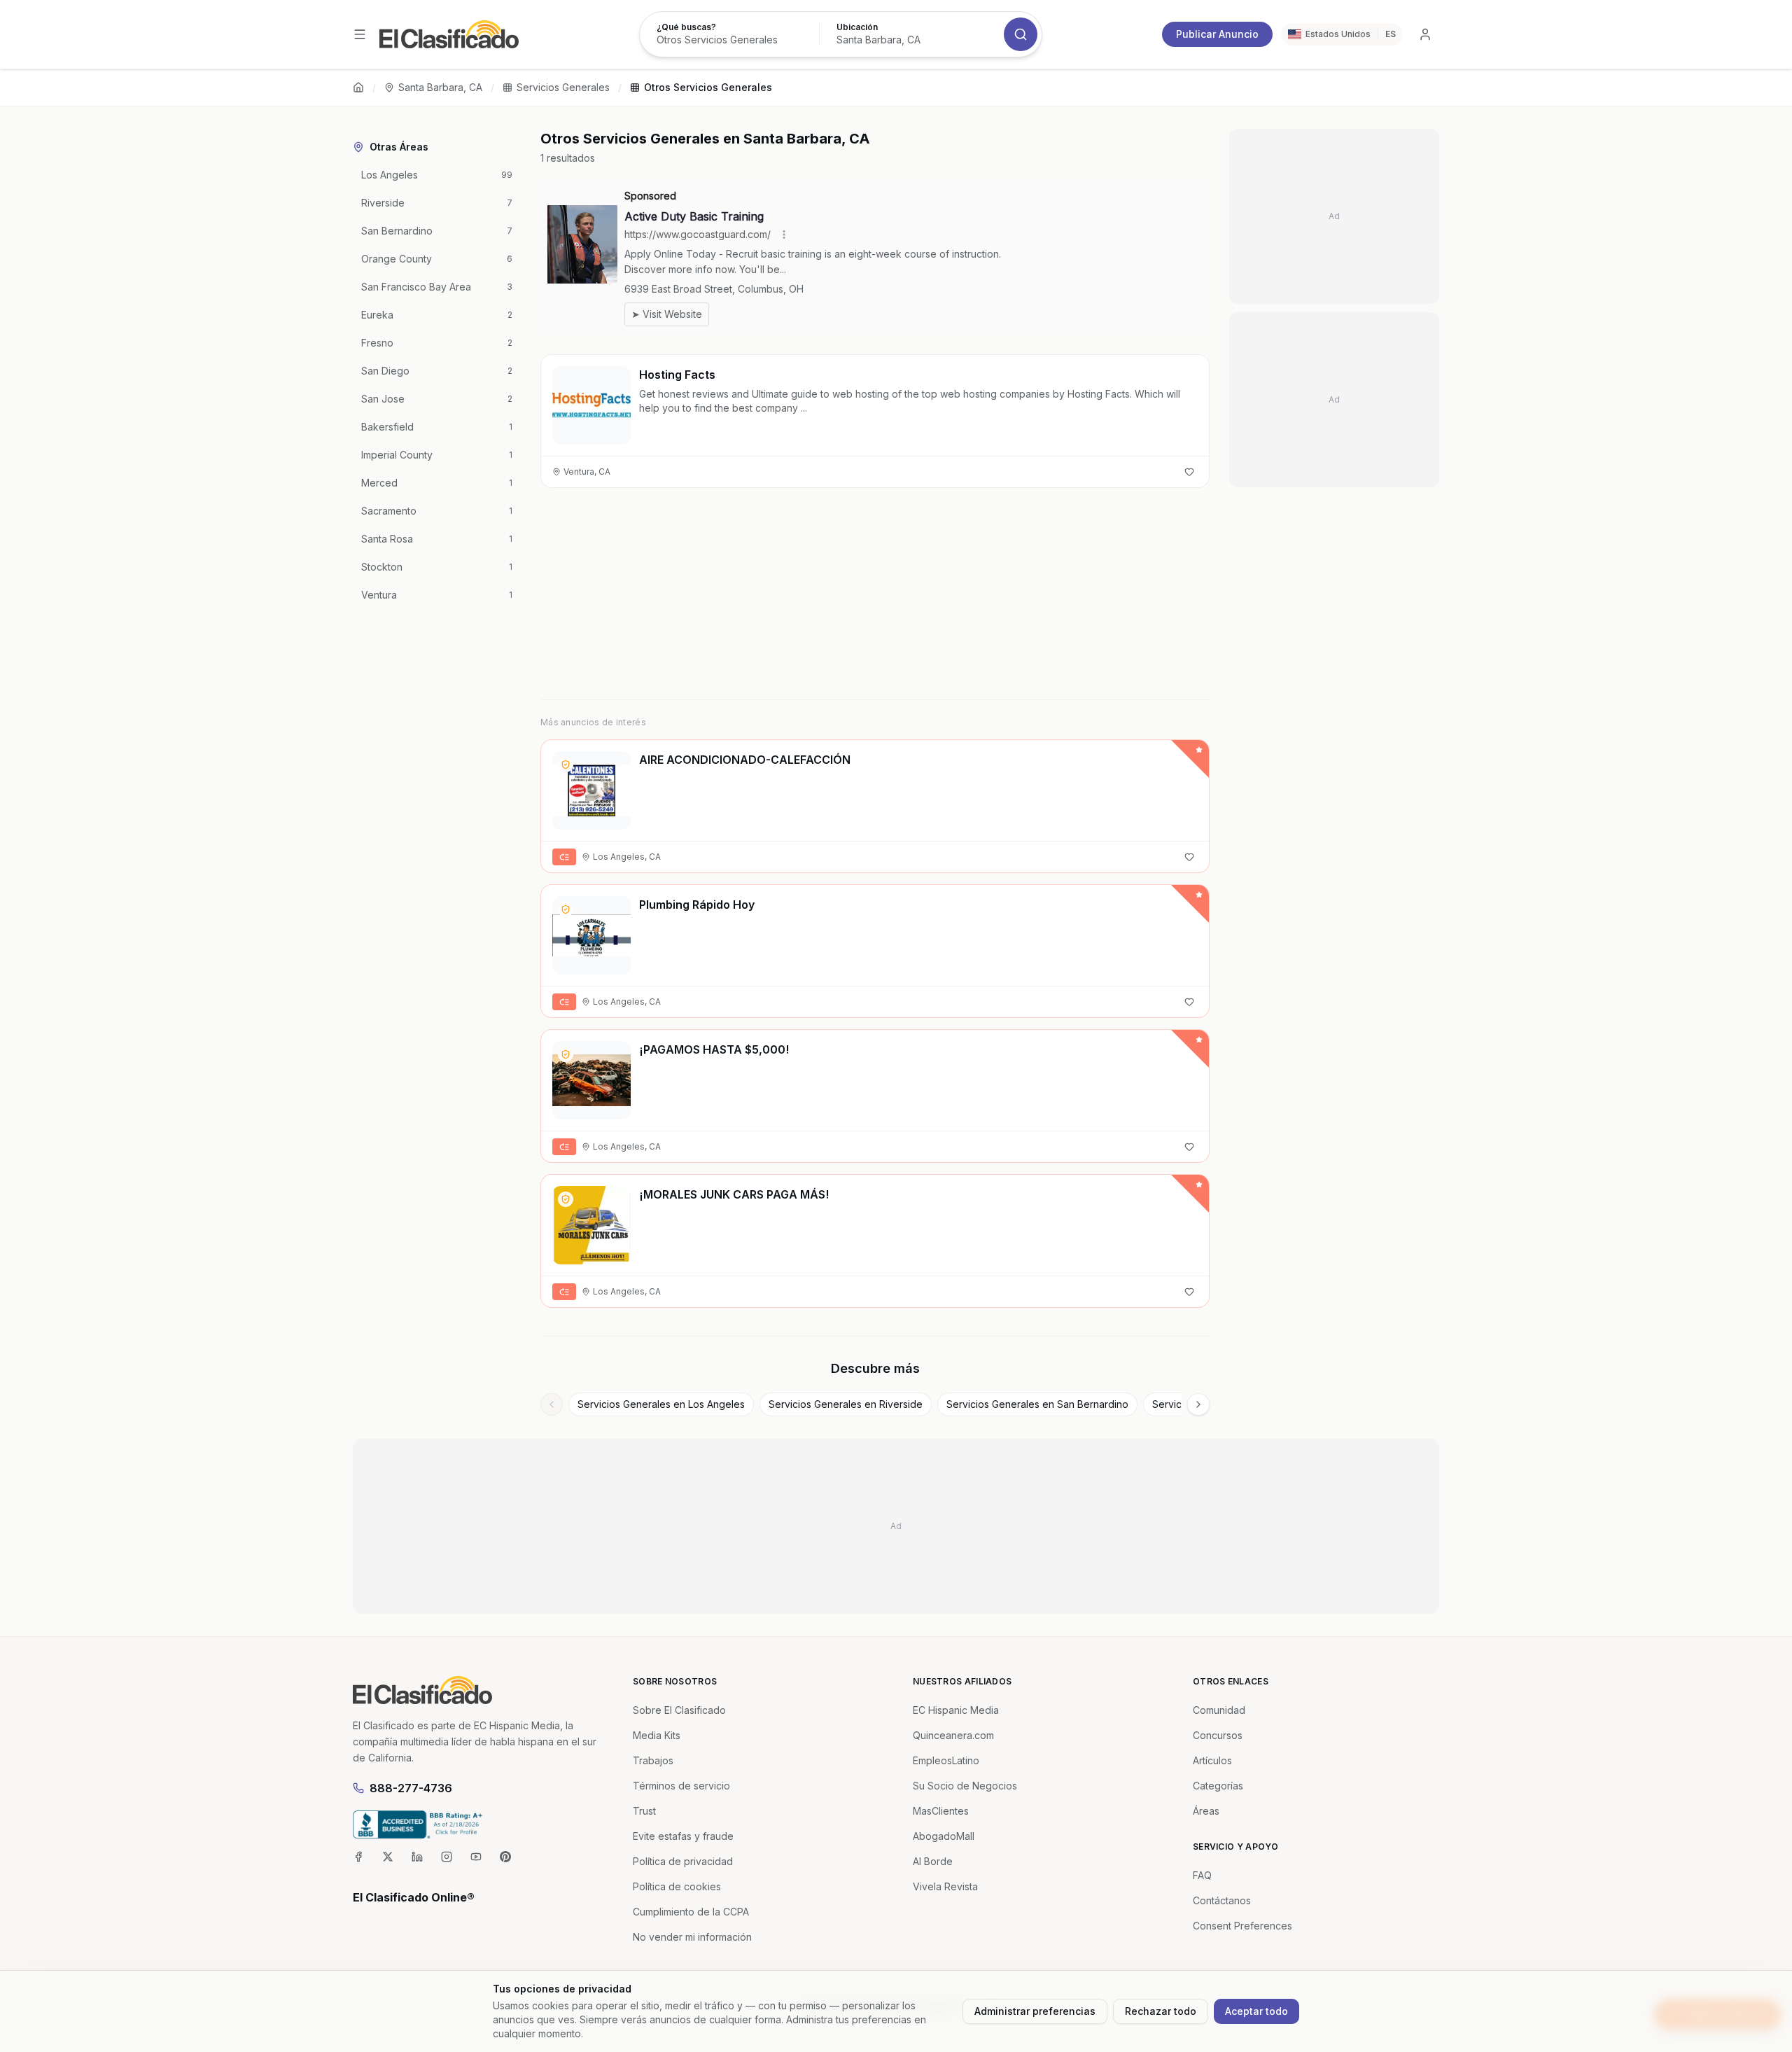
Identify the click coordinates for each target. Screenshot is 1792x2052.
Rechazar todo (1161, 2011)
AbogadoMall (944, 1836)
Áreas (1206, 1811)
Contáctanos (1222, 1900)
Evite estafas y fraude (683, 1836)
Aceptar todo (1256, 2011)
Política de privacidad (683, 1861)
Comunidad (1219, 1710)
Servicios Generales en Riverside (846, 1404)
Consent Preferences (1242, 1926)
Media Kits (657, 1735)
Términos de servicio (681, 1786)
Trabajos (653, 1760)
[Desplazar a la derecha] (1198, 1404)
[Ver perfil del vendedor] (566, 765)
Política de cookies (677, 1886)
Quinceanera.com (953, 1735)
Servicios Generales (563, 87)
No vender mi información (692, 1937)
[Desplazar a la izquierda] (552, 1404)
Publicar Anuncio (1217, 34)
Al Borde (933, 1861)
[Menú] (360, 34)
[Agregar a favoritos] (1189, 472)
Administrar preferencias (1035, 2011)
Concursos (1218, 1735)
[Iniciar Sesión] (1425, 34)
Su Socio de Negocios (965, 1786)
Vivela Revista (945, 1886)
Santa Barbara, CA (440, 87)
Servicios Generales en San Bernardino (1037, 1404)
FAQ (1202, 1875)
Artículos (1212, 1760)
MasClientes (941, 1811)
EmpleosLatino (946, 1760)
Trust (644, 1811)
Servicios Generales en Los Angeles (661, 1404)
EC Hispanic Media (956, 1710)
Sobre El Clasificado (679, 1710)
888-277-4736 (411, 1788)
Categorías (1218, 1786)
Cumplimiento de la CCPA (691, 1912)
